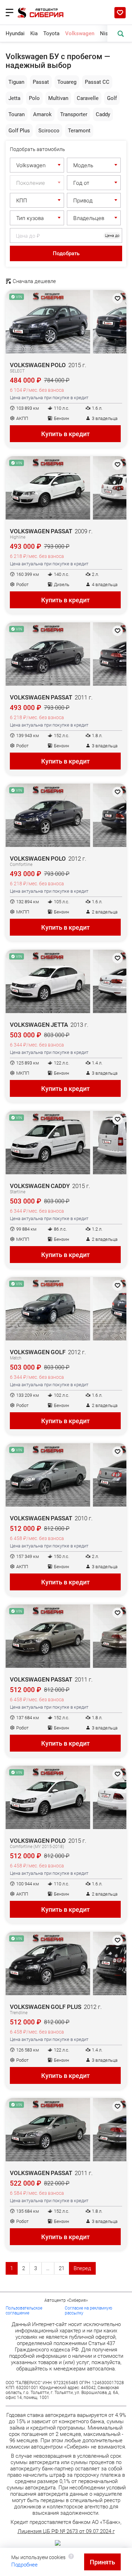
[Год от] (94, 183)
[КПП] (37, 200)
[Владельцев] (94, 218)
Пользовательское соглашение (24, 2311)
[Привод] (94, 200)
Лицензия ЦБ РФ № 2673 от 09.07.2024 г (66, 2531)
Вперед (82, 2268)
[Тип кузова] (37, 218)
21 (62, 2268)
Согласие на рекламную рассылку (89, 2311)
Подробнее (24, 2565)
